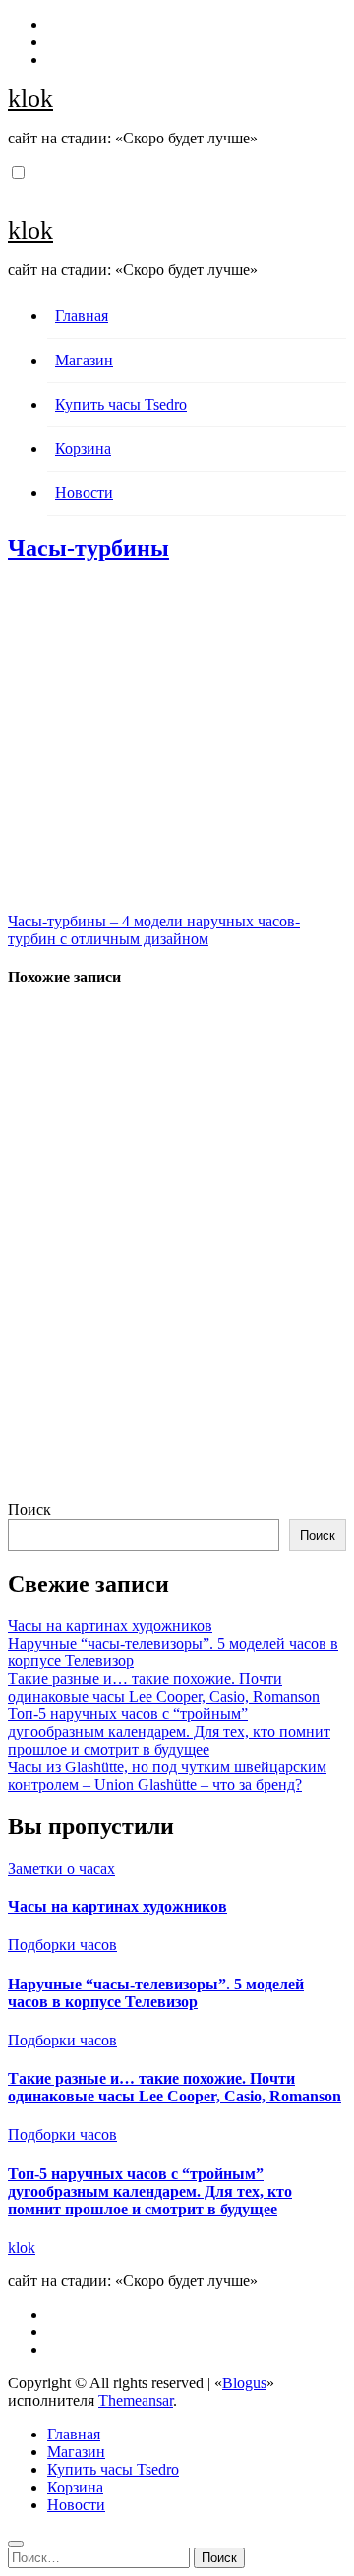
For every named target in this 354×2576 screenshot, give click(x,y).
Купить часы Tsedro (121, 404)
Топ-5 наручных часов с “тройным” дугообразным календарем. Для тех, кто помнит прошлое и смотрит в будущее (169, 1732)
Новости (84, 493)
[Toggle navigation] (19, 190)
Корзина (83, 448)
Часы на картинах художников (110, 1625)
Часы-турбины (88, 548)
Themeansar (136, 2401)
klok (30, 99)
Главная (82, 316)
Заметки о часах (61, 1868)
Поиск (29, 1510)
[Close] (16, 2544)
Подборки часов (62, 1945)
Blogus (244, 2383)
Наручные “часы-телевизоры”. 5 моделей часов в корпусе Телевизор (156, 1993)
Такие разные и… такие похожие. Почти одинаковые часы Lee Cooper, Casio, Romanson (164, 1687)
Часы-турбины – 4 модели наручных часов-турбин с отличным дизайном (154, 930)
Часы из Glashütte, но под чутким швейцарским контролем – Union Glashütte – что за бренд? (167, 1776)
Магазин (84, 360)
